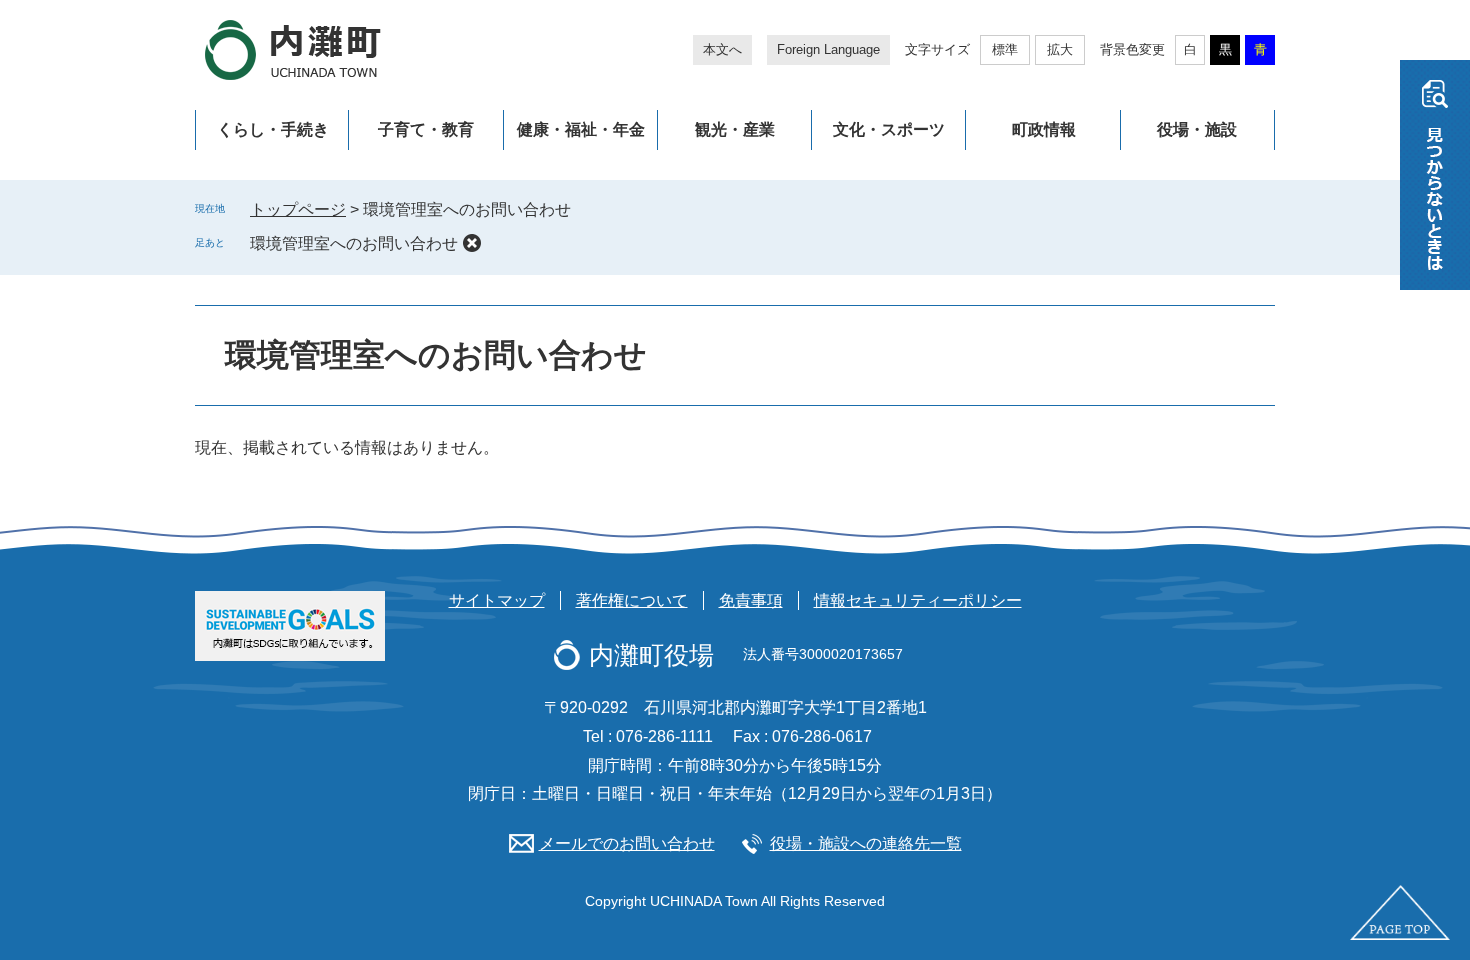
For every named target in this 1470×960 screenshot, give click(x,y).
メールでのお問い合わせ (627, 843)
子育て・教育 (426, 129)
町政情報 (1044, 129)
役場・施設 (1197, 129)
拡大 (1060, 49)
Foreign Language (828, 49)
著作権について (632, 600)
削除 (472, 243)
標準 (1005, 49)
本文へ (722, 49)
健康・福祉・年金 (581, 129)
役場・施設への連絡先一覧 (866, 843)
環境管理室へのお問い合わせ (354, 243)
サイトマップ (497, 600)
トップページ (298, 209)
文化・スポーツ (889, 129)
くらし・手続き (273, 129)
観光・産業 (735, 129)
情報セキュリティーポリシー (918, 600)
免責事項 (751, 600)
